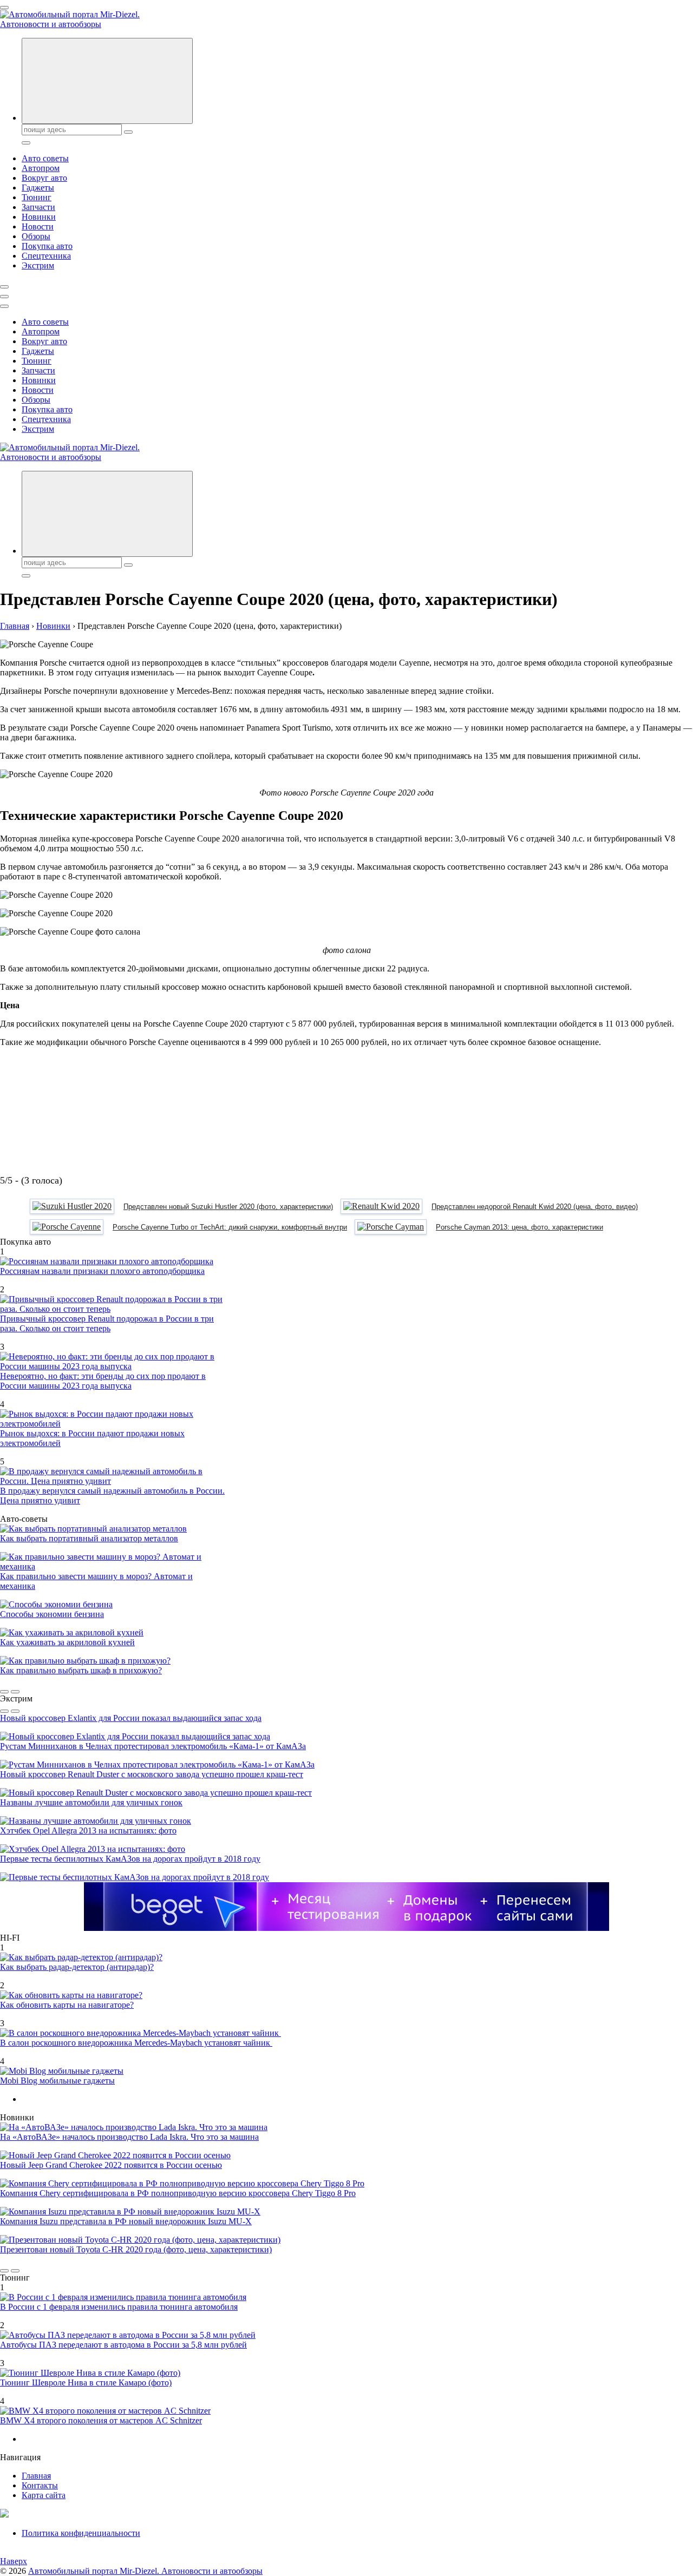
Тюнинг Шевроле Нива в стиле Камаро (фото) (86, 2383)
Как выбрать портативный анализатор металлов (89, 1538)
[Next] (15, 1692)
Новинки (39, 217)
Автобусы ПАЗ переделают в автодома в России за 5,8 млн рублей (123, 2345)
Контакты (40, 2485)
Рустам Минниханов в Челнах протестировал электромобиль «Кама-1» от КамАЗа (153, 1746)
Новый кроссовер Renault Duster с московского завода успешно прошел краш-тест (152, 1774)
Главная (36, 2476)
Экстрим (38, 265)
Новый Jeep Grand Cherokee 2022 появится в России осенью (111, 2165)
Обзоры (36, 236)
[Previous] (4, 1692)
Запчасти (38, 207)
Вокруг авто (44, 178)
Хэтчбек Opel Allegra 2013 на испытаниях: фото (88, 1831)
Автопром (41, 168)
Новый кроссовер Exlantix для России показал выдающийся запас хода (131, 1718)
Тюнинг (37, 197)
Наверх (14, 2561)
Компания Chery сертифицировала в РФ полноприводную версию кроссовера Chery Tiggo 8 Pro (178, 2193)
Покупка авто (47, 246)
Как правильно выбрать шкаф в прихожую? (81, 1670)
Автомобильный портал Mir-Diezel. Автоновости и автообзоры (145, 2571)
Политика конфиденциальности (81, 2533)
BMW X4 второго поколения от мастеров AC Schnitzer (101, 2420)
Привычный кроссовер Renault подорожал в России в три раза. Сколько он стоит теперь (107, 1323)
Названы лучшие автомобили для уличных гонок (91, 1802)
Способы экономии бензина (52, 1614)
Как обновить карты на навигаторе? (67, 2005)
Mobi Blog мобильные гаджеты (57, 2081)
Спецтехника (46, 256)
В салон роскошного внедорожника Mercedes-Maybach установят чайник (136, 2043)
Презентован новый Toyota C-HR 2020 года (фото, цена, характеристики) (136, 2249)
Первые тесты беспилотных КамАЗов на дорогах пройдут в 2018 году (130, 1859)
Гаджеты (38, 188)
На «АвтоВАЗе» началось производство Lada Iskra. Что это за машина (129, 2137)
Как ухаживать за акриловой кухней (67, 1642)
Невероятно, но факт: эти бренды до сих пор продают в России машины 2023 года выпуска (103, 1381)
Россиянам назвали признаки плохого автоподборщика (102, 1271)
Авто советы (45, 158)
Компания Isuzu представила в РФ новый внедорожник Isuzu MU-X (126, 2221)
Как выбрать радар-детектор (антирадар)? (77, 1967)
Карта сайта (44, 2495)
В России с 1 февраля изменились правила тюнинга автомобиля (119, 2307)
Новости (38, 226)
